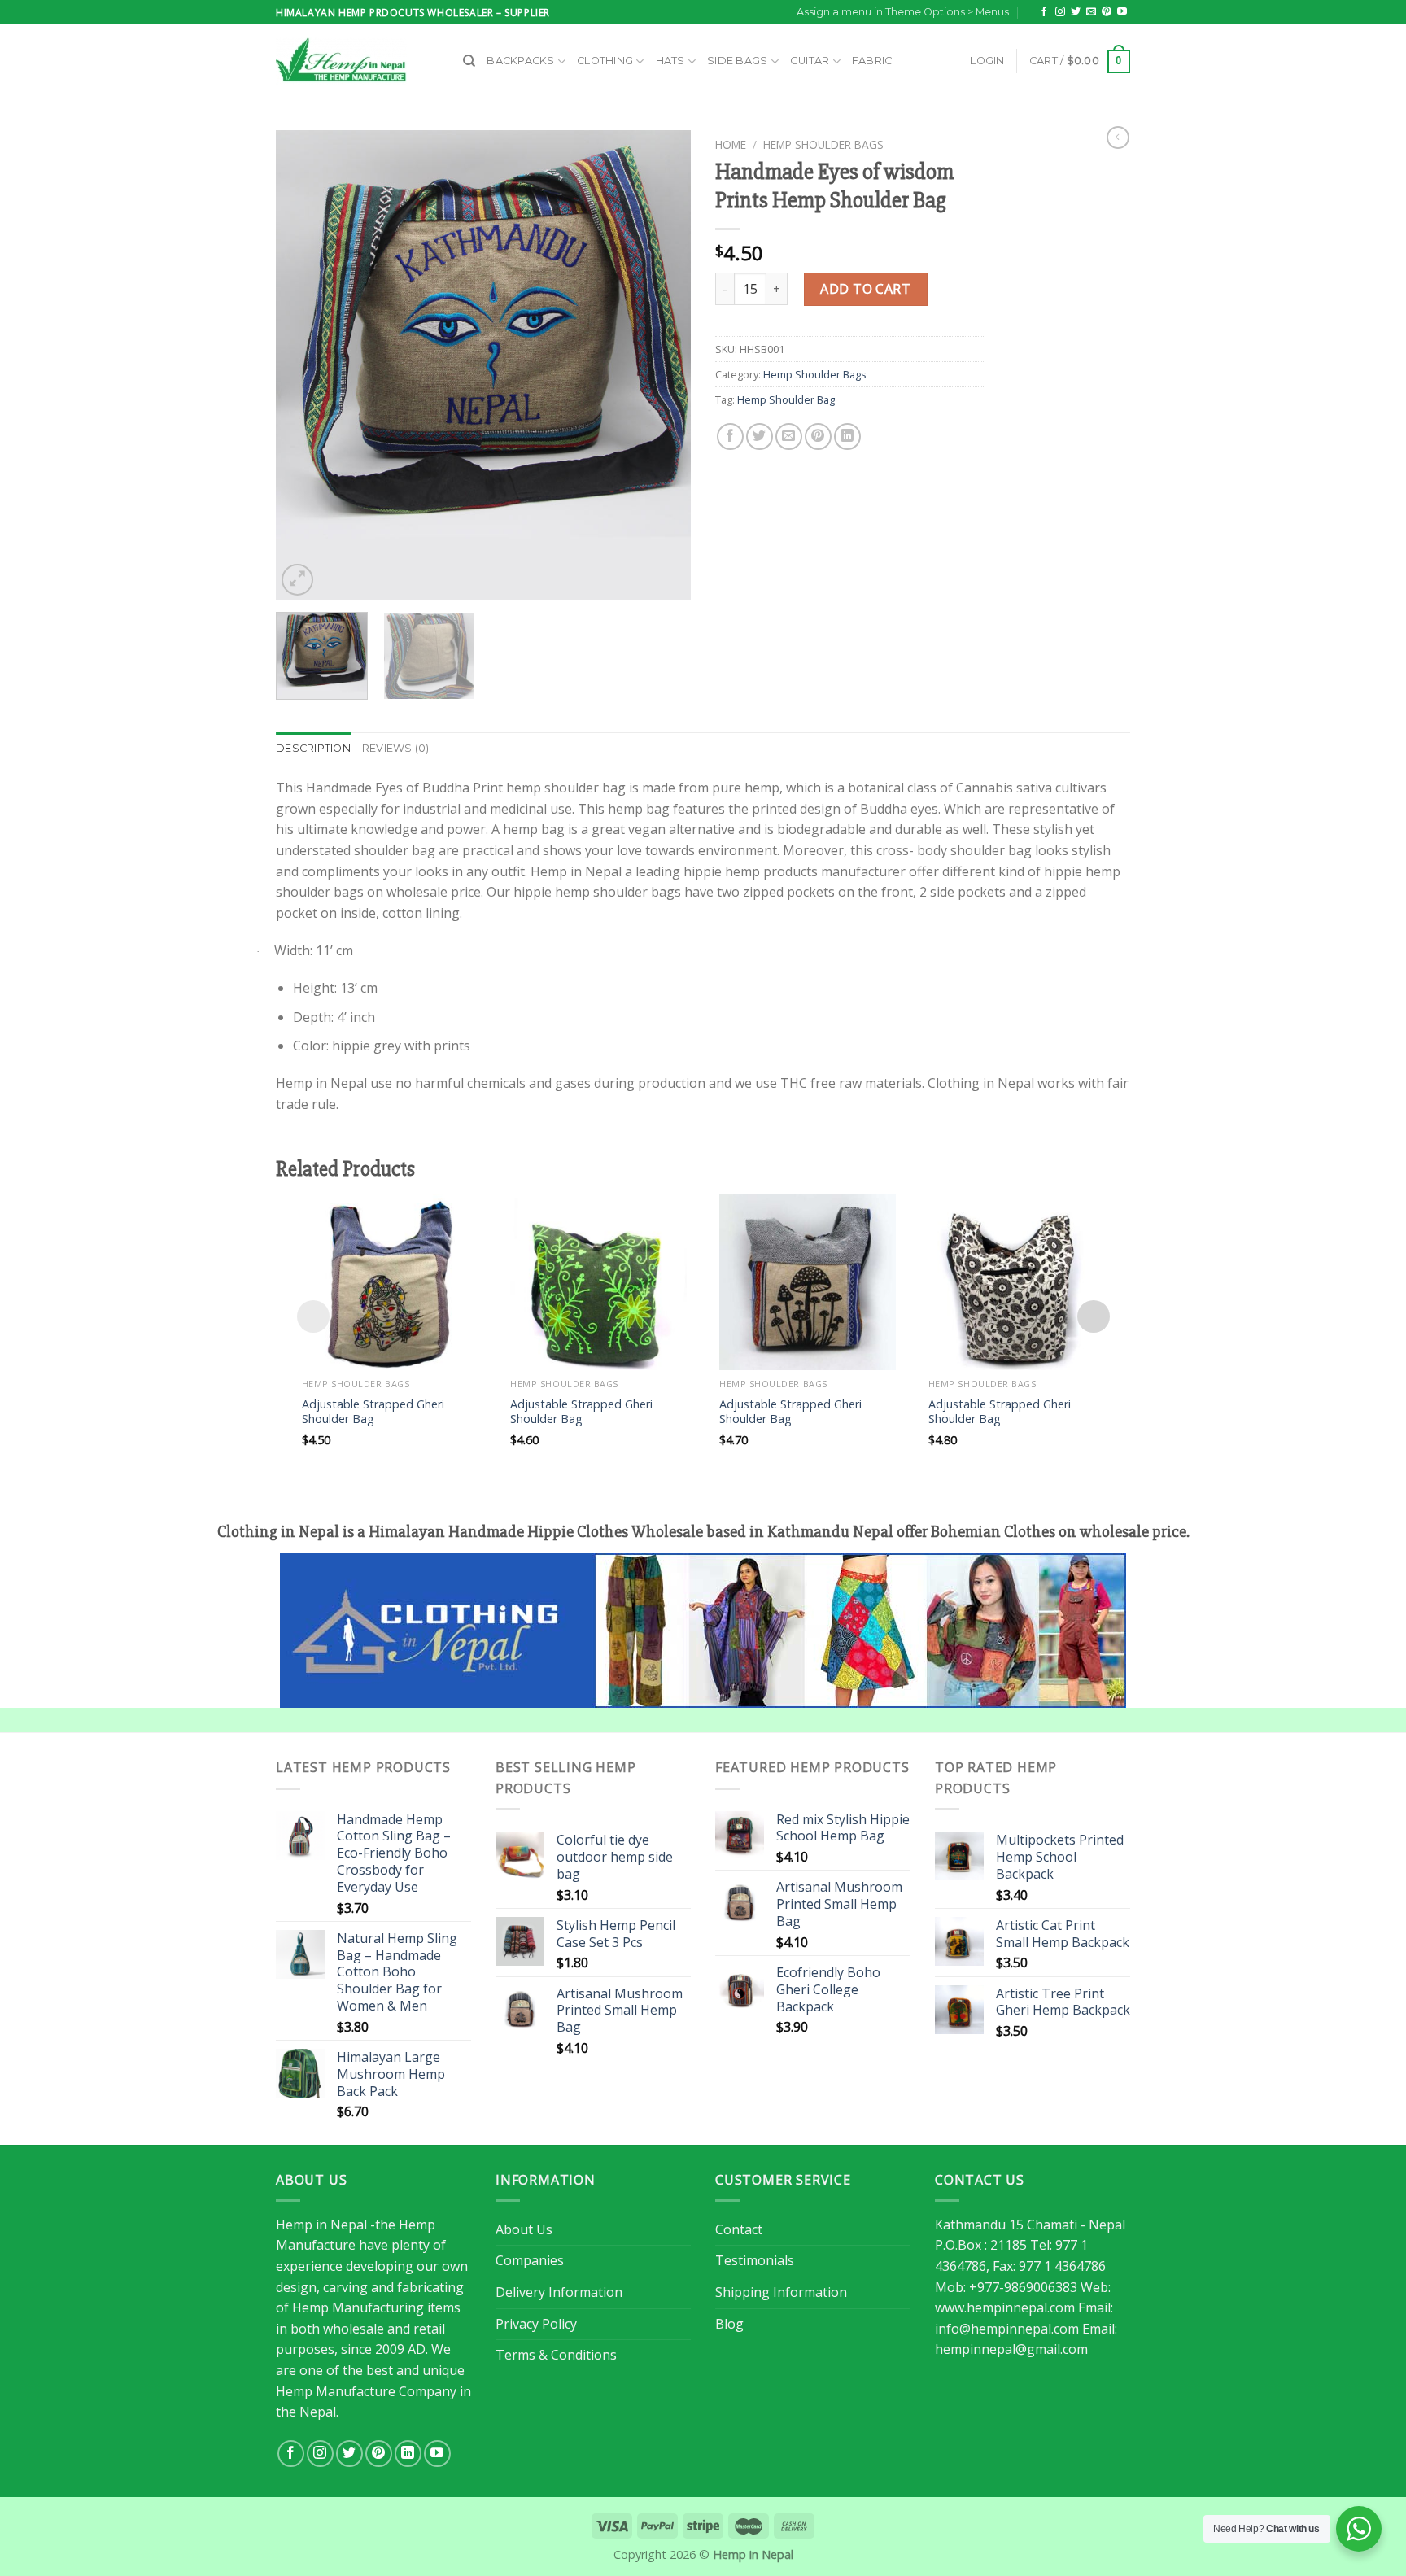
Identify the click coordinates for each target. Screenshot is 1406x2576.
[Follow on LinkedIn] (408, 2454)
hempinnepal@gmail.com (1011, 2349)
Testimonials (755, 2260)
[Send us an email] (1091, 12)
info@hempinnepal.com (1007, 2329)
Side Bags (737, 61)
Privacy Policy (536, 2324)
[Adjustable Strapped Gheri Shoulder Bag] (390, 1282)
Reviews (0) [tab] (396, 748)
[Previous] (304, 365)
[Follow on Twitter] (1076, 12)
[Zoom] (297, 580)
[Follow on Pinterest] (1107, 12)
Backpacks (520, 61)
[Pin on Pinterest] (818, 437)
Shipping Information (781, 2292)
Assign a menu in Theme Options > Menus (903, 12)
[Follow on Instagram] (1060, 12)
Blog (729, 2324)
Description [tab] (313, 748)
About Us (524, 2229)
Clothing (605, 61)
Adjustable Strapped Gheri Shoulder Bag (373, 1412)
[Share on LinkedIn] (847, 437)
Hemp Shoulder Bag (786, 399)
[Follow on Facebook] (1044, 12)
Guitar (810, 61)
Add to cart (865, 289)
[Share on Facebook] (730, 437)
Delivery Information (559, 2292)
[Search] (469, 61)
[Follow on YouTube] (1122, 12)
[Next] (662, 365)
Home (731, 144)
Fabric (872, 61)
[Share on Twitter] (760, 437)
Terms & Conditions (556, 2355)
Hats (670, 61)
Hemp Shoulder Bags (823, 144)
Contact (739, 2229)
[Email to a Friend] (789, 437)
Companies (530, 2260)
